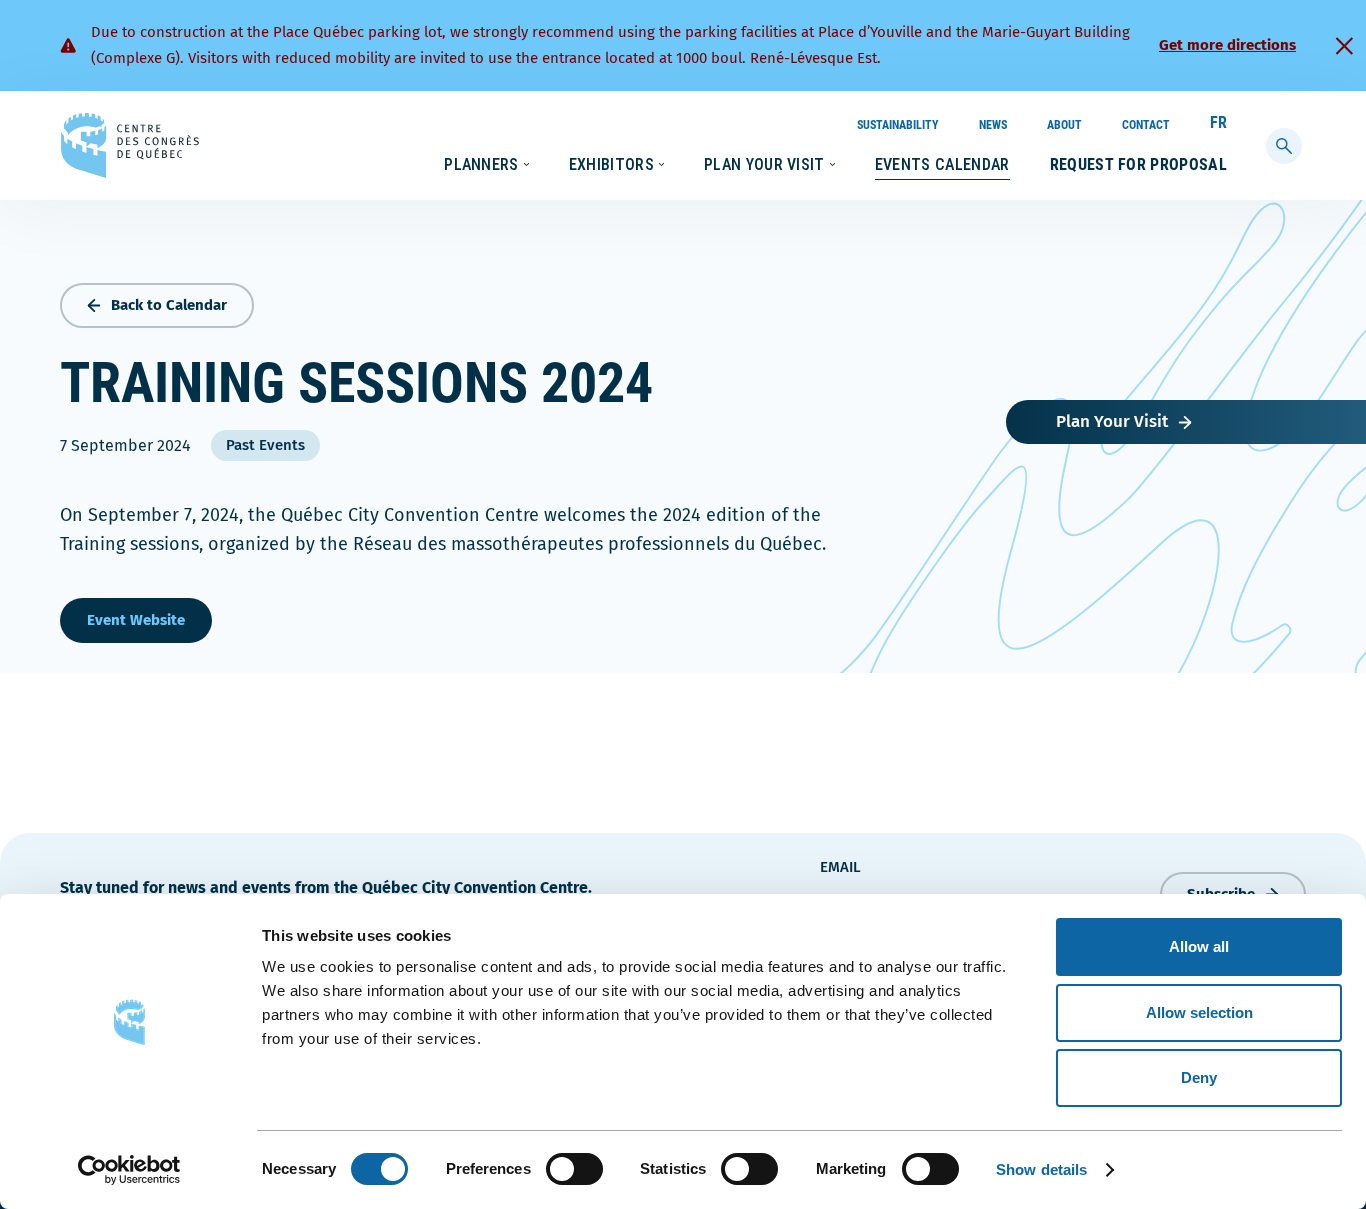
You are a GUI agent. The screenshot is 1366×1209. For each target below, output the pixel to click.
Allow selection (1199, 1012)
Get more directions (1227, 45)
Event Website (136, 620)
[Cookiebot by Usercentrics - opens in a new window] (129, 1170)
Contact (1146, 125)
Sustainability (898, 125)
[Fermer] (1344, 46)
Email (840, 867)
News (993, 125)
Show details (1041, 1169)
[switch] (574, 1169)
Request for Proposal (1138, 164)
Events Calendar (942, 164)
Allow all (1199, 946)
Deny (1199, 1077)
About (1064, 125)
